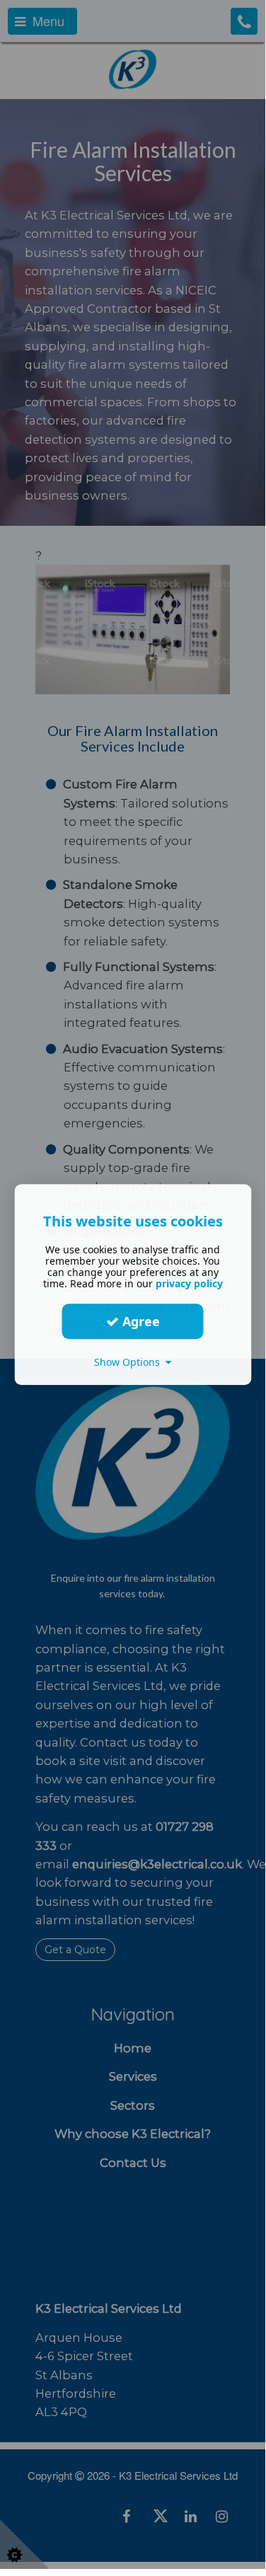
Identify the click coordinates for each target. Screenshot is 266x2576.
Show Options (130, 1362)
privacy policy (189, 1283)
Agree (139, 1321)
